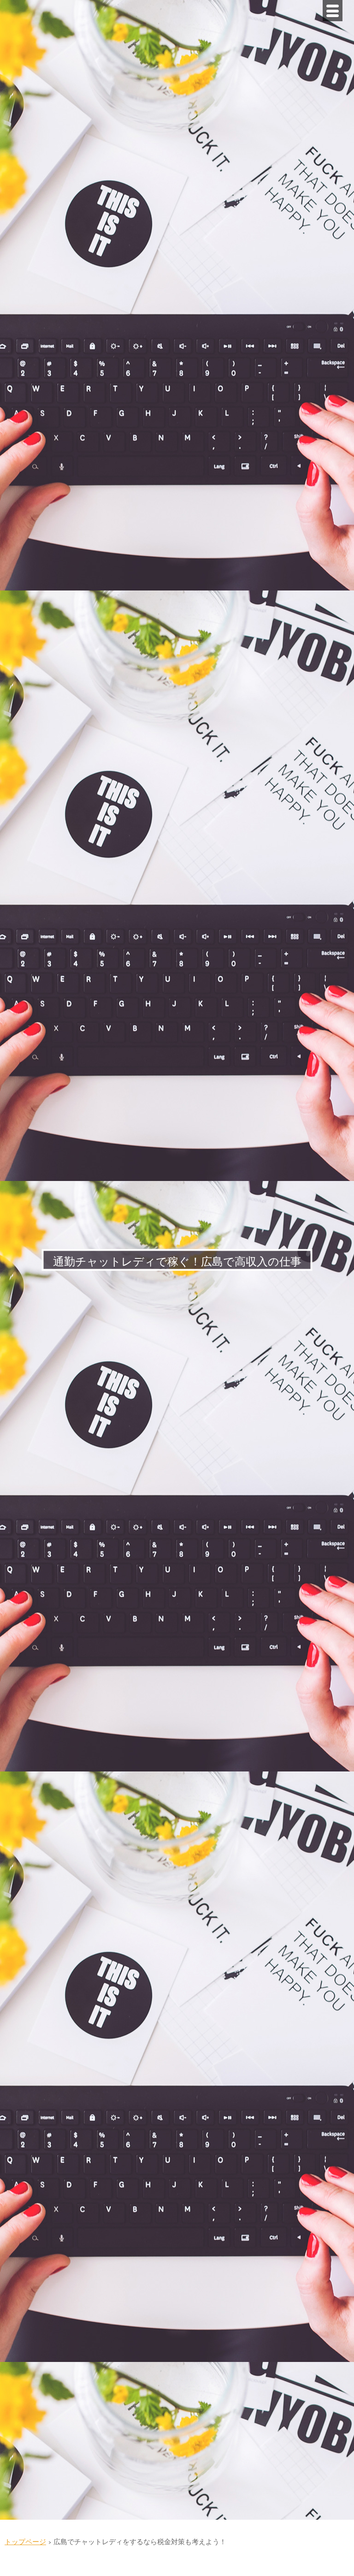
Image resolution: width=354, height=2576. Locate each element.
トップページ (25, 2542)
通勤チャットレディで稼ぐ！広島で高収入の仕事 (177, 1262)
